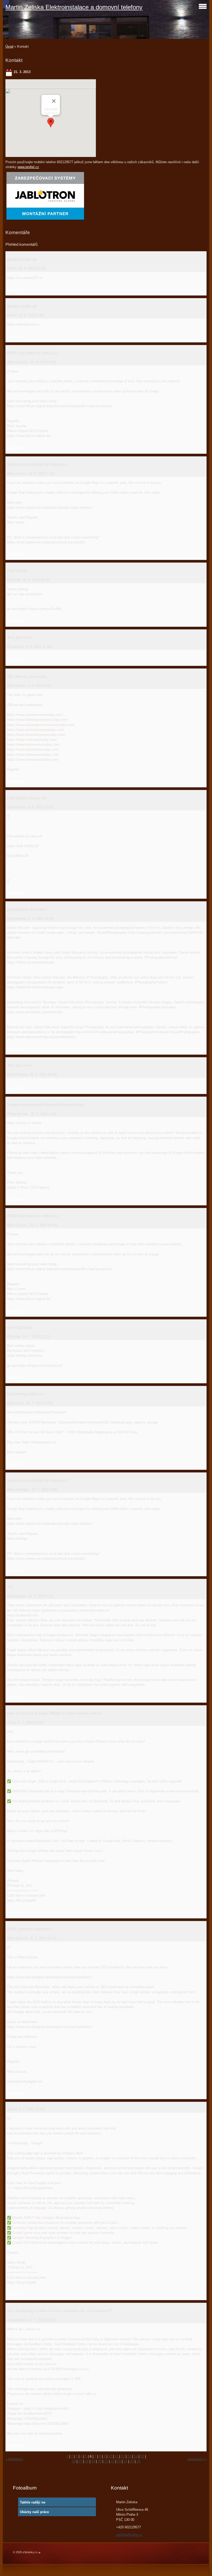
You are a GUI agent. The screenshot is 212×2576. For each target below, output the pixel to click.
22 (112, 2461)
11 (116, 2456)
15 (142, 2456)
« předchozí (14, 2459)
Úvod (9, 46)
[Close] (54, 101)
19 (93, 2461)
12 (123, 2456)
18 (87, 2461)
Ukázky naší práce (34, 2512)
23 (119, 2461)
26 (138, 2461)
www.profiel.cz (28, 167)
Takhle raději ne (33, 2502)
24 (125, 2461)
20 (100, 2461)
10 (110, 2456)
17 (80, 2461)
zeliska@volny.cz (129, 2535)
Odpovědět (15, 289)
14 (136, 2456)
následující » (197, 2459)
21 (106, 2461)
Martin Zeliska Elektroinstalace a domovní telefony (74, 7)
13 (129, 2456)
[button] (51, 123)
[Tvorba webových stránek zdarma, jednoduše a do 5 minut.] (40, 2553)
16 (74, 2461)
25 (132, 2461)
